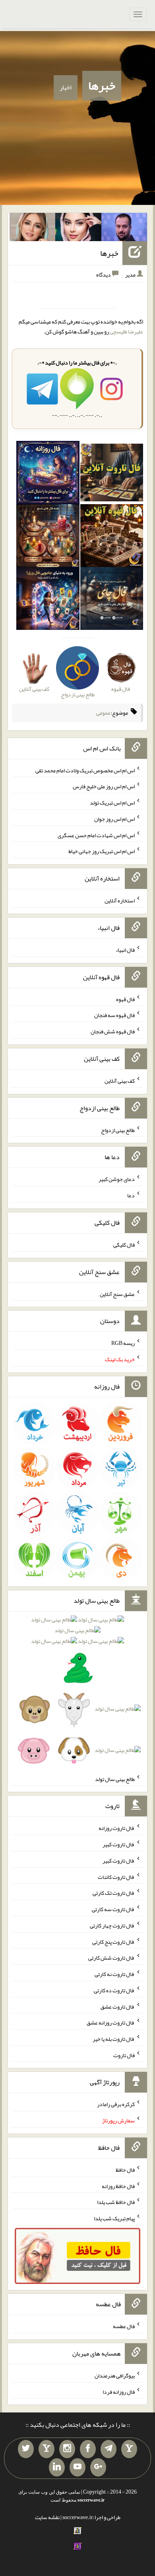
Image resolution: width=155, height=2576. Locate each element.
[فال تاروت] (112, 474)
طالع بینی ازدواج (118, 1130)
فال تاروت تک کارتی (114, 1893)
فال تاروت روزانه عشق (111, 2023)
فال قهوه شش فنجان (113, 1031)
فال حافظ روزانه (118, 2186)
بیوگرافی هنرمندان (115, 2375)
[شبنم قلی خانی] (33, 229)
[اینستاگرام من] (67, 2449)
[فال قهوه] (112, 537)
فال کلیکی (124, 1245)
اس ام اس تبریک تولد (112, 803)
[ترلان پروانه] (78, 229)
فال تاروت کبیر (119, 1844)
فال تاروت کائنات (116, 1876)
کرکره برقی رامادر (116, 2104)
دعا (131, 1195)
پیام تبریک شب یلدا (114, 2218)
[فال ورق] (48, 600)
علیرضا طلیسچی (126, 331)
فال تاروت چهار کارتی (112, 1925)
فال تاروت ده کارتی (114, 1990)
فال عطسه (124, 2326)
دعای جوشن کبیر (117, 1179)
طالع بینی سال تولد (115, 1779)
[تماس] (46, 2449)
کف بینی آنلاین (120, 1081)
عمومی (103, 713)
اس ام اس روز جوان (114, 819)
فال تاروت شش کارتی (111, 1958)
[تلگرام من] (108, 2449)
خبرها (102, 86)
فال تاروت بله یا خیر (114, 2039)
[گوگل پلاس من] (98, 2467)
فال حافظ (125, 2170)
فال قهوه (125, 999)
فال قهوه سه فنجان (114, 1015)
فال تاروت (124, 2055)
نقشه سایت (47, 2517)
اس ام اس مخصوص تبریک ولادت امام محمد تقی (85, 770)
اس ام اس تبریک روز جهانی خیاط (102, 851)
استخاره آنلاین (120, 900)
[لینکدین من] (57, 2467)
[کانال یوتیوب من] (77, 2467)
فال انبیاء (125, 950)
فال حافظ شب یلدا (116, 2202)
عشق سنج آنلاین (117, 1294)
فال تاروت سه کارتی (113, 1909)
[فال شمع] (48, 537)
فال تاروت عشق (118, 2006)
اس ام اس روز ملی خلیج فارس (104, 786)
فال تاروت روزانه (117, 1828)
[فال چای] (112, 600)
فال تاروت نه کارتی (115, 1974)
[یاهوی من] (129, 2449)
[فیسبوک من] (88, 2449)
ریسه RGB (123, 1343)
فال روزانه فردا (119, 2391)
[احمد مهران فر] (124, 229)
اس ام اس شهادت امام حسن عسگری (96, 835)
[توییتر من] (26, 2449)
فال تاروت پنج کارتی (113, 1941)
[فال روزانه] (48, 474)
